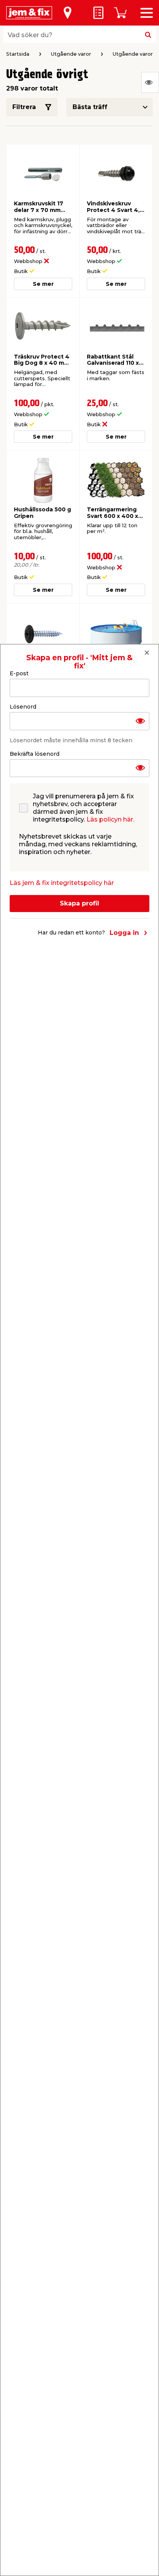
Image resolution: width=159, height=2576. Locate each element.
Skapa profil (79, 903)
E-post (19, 673)
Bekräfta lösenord (35, 754)
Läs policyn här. (110, 819)
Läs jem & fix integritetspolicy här (62, 883)
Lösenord (23, 707)
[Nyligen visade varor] (150, 82)
